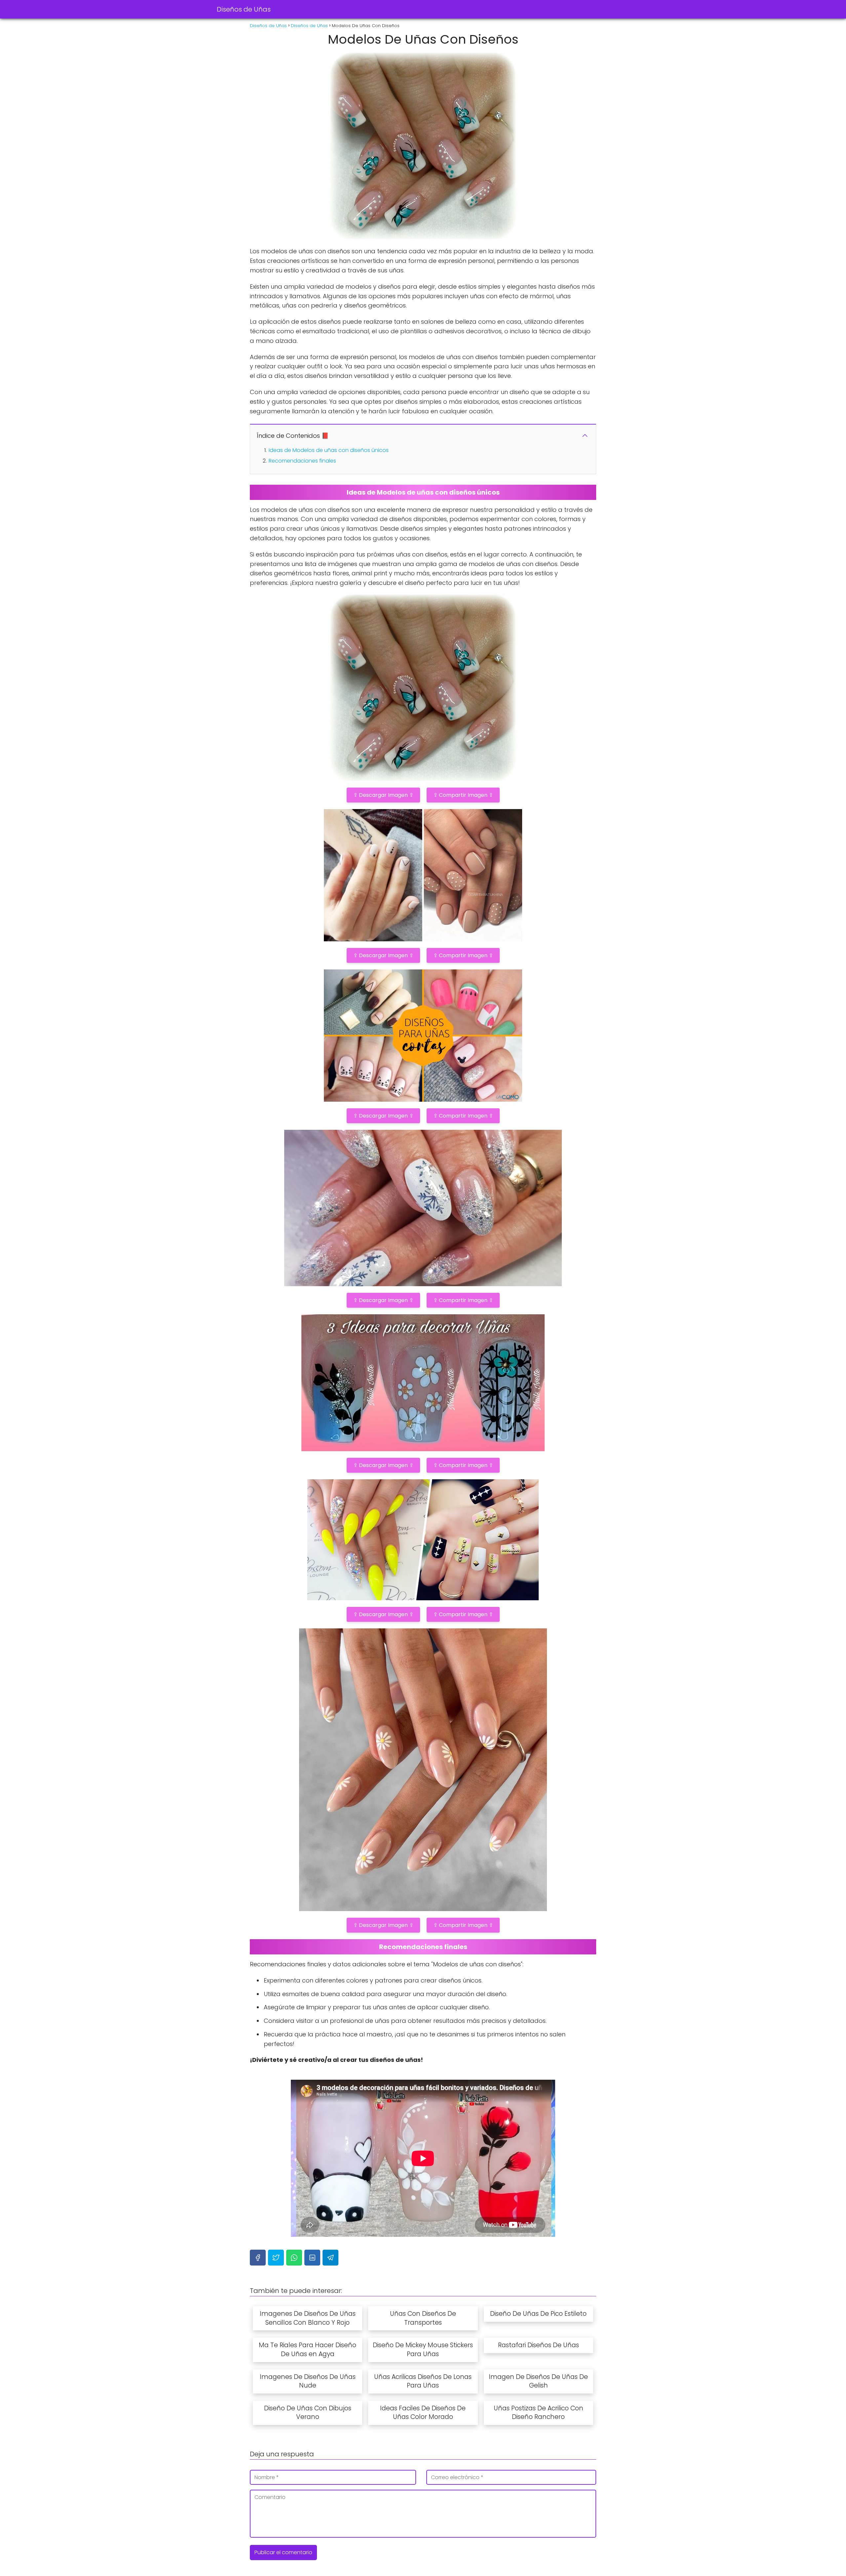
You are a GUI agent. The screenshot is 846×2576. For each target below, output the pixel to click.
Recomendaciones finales (302, 461)
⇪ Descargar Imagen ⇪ (383, 795)
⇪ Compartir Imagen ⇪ (463, 795)
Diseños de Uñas (244, 9)
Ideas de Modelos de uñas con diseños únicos (329, 450)
